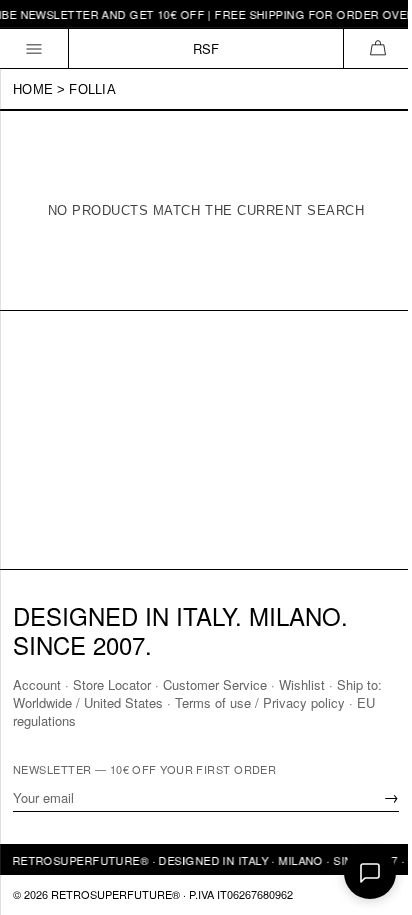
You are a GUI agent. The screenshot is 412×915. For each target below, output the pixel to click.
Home (33, 89)
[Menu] (34, 48)
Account (37, 684)
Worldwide (42, 702)
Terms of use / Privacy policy (260, 702)
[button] (377, 48)
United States (123, 702)
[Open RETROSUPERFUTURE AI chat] (370, 873)
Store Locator (112, 684)
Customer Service (215, 684)
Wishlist (302, 684)
